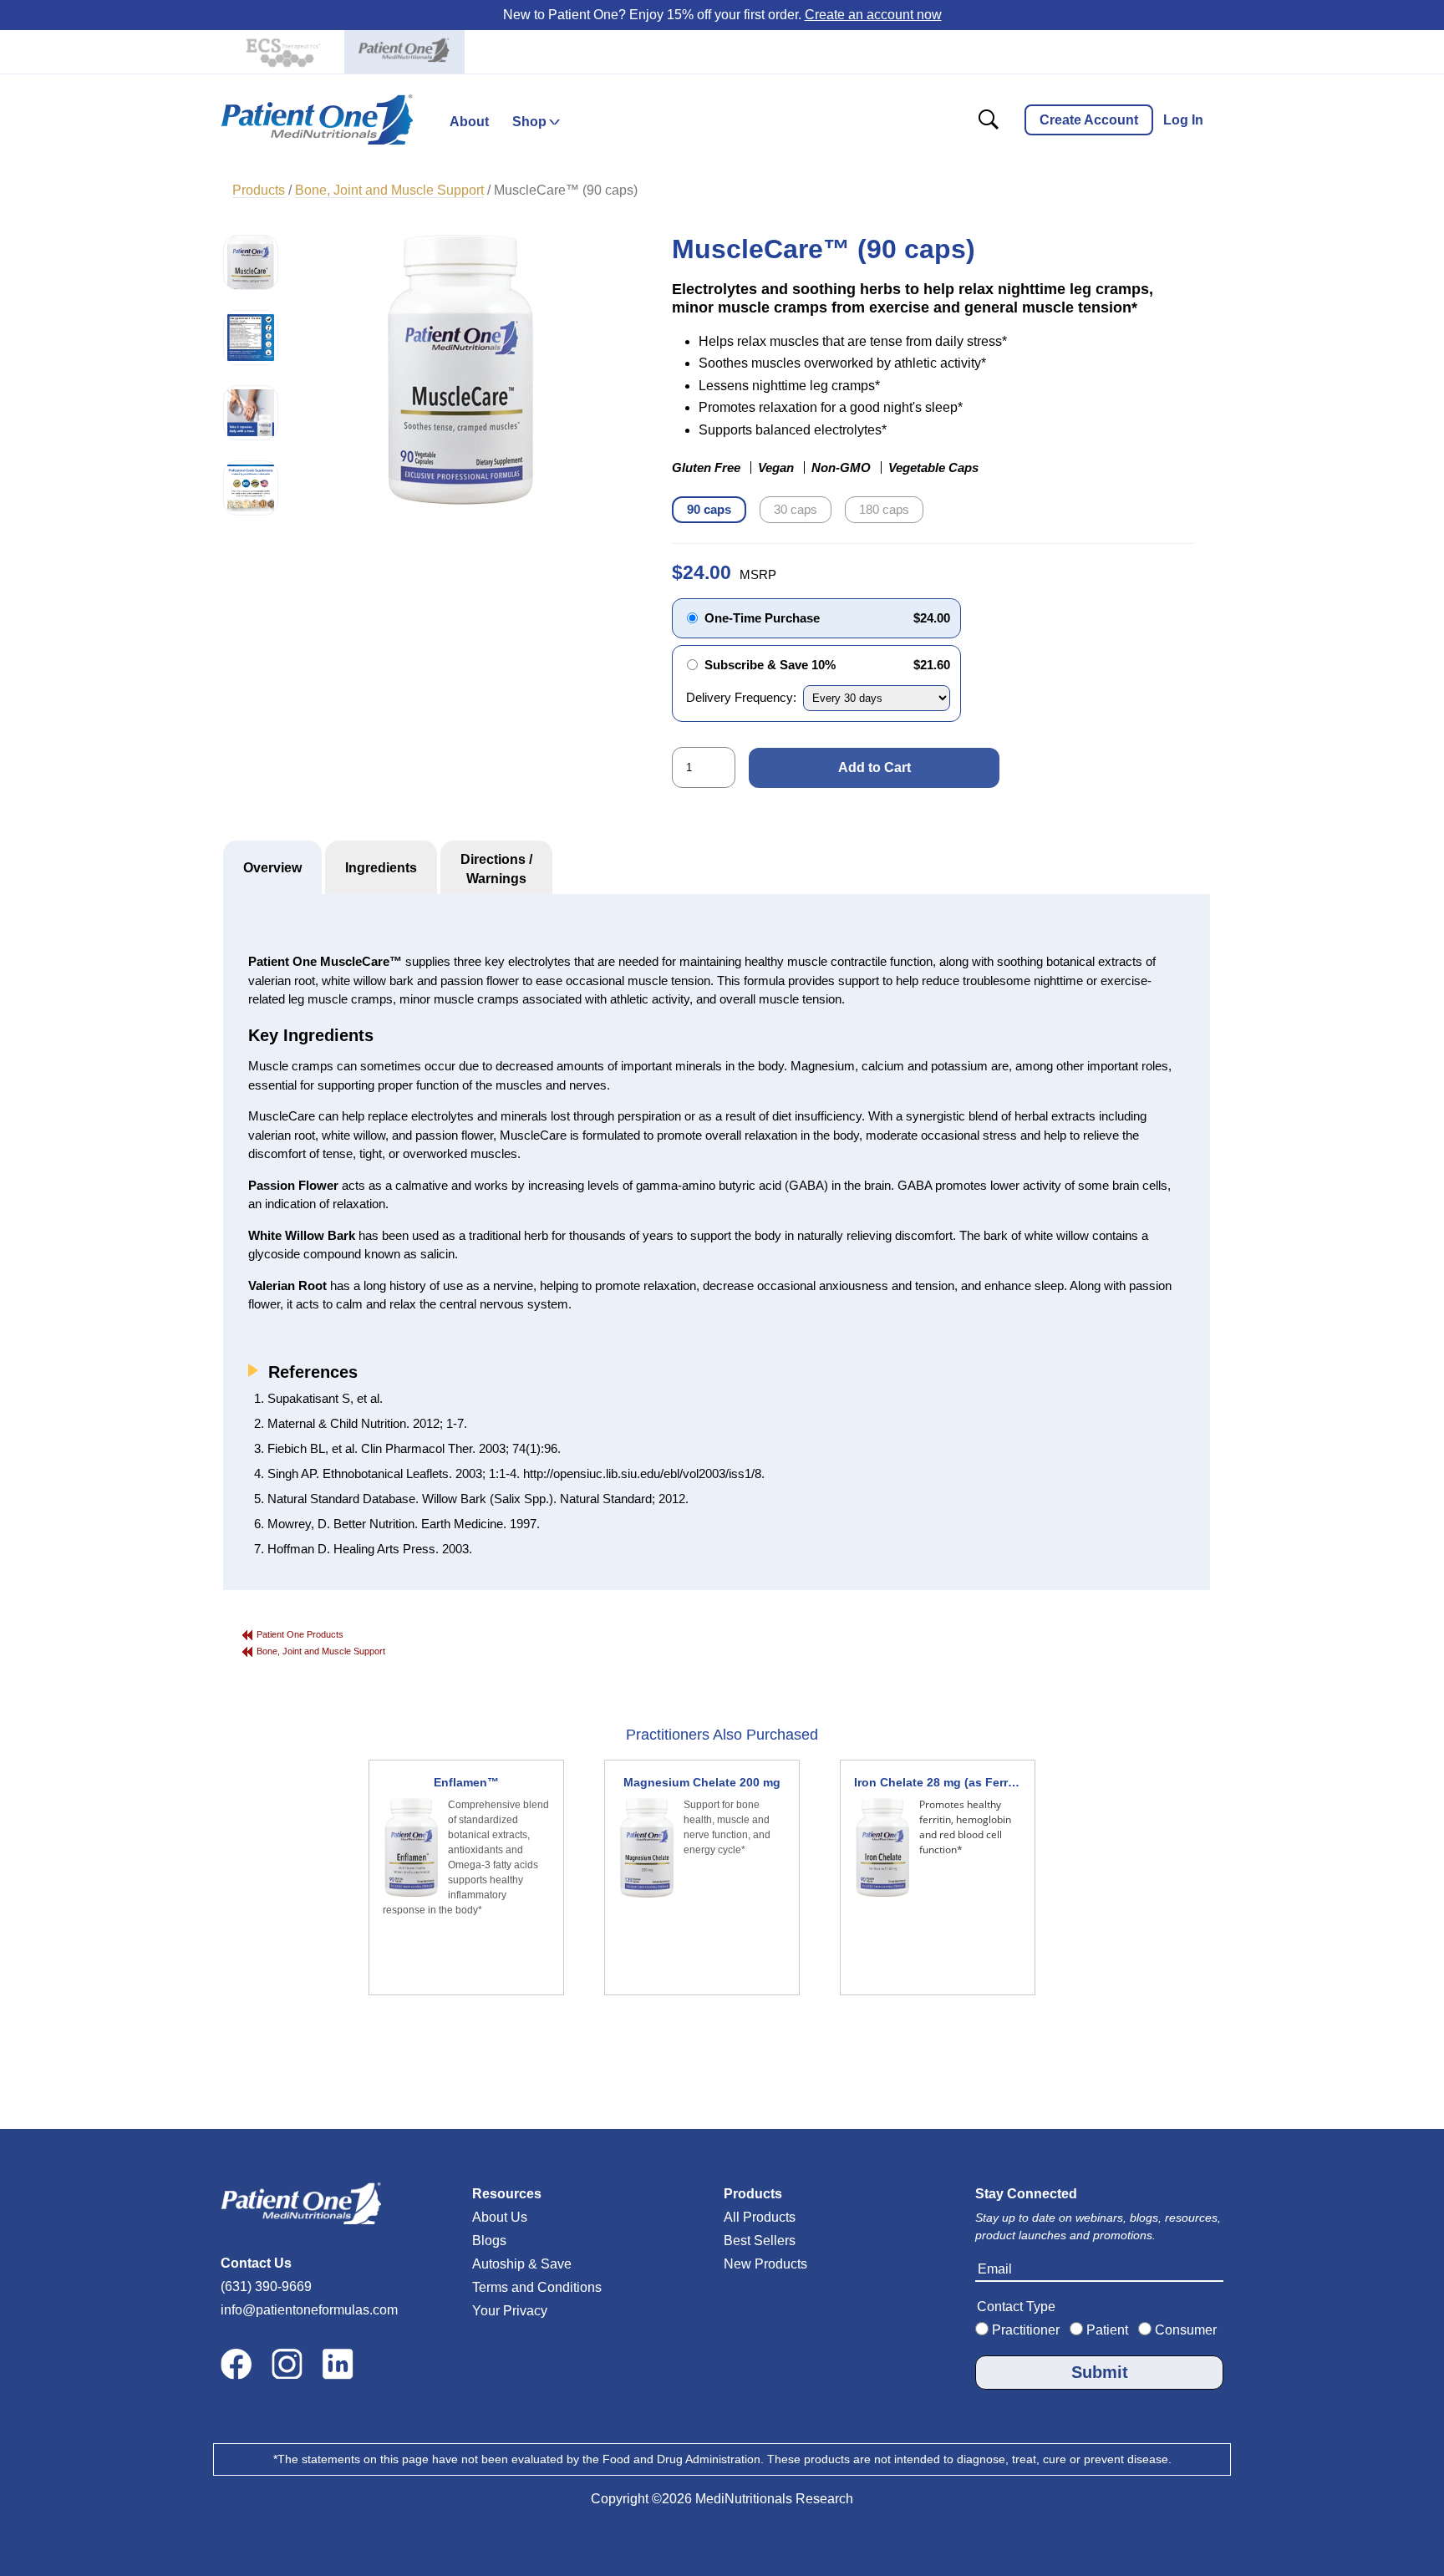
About (469, 122)
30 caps (796, 509)
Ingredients (381, 868)
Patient (1106, 2330)
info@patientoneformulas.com (309, 2310)
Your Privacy (510, 2311)
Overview (272, 868)
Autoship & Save (522, 2264)
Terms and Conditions (537, 2287)
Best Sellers (760, 2241)
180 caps (884, 509)
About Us (500, 2217)
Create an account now (873, 15)
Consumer (1184, 2330)
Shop (529, 122)
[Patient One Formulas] (404, 52)
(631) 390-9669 (266, 2286)
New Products (765, 2264)
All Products (760, 2217)
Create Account (1089, 120)
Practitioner (1024, 2330)
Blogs (489, 2241)
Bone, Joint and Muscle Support (321, 1651)
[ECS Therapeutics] (281, 52)
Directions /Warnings (496, 869)
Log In (1183, 120)
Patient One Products (300, 1634)
